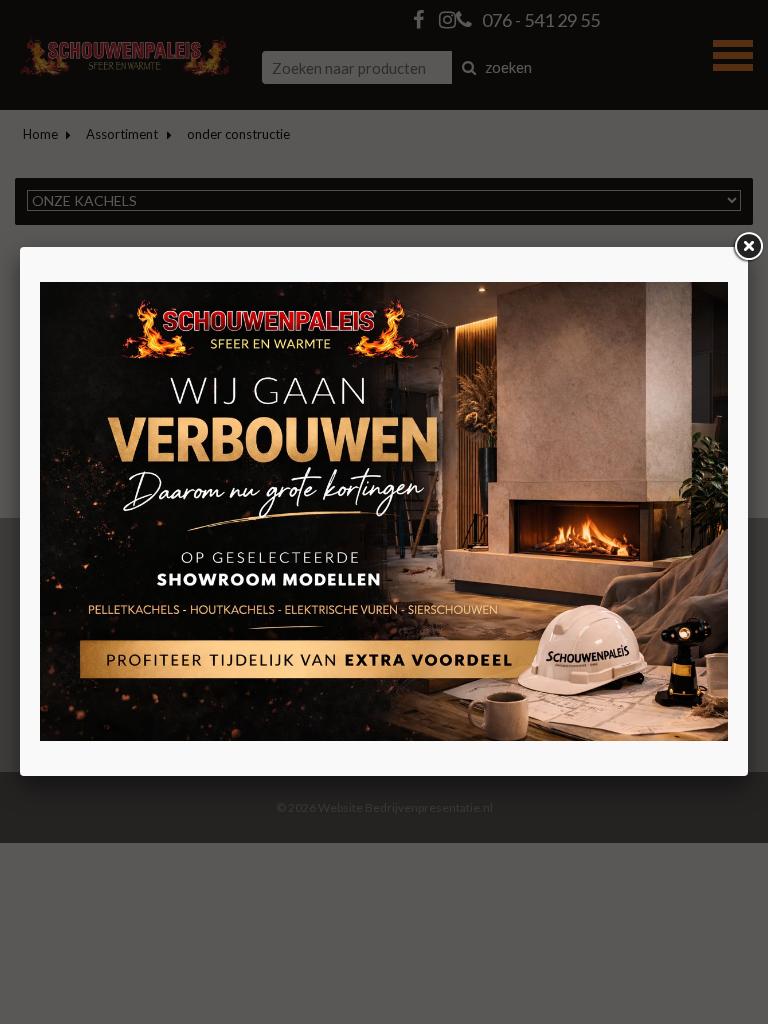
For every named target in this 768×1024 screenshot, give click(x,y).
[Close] (748, 247)
